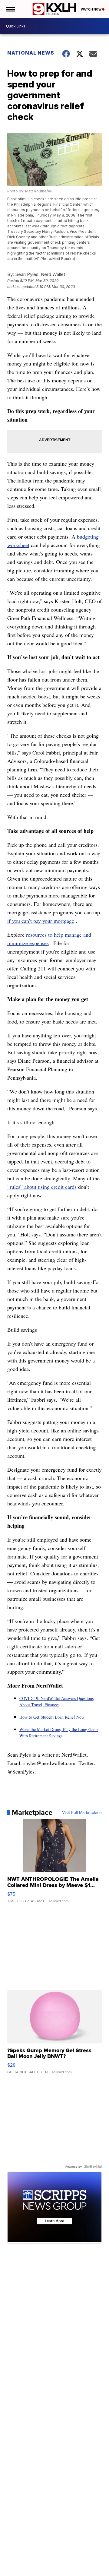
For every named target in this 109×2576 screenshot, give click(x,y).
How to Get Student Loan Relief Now (52, 1717)
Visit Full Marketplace (82, 1812)
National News (31, 53)
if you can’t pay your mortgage (41, 921)
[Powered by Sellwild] (93, 2166)
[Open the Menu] (10, 9)
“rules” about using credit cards (42, 1187)
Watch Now (91, 9)
